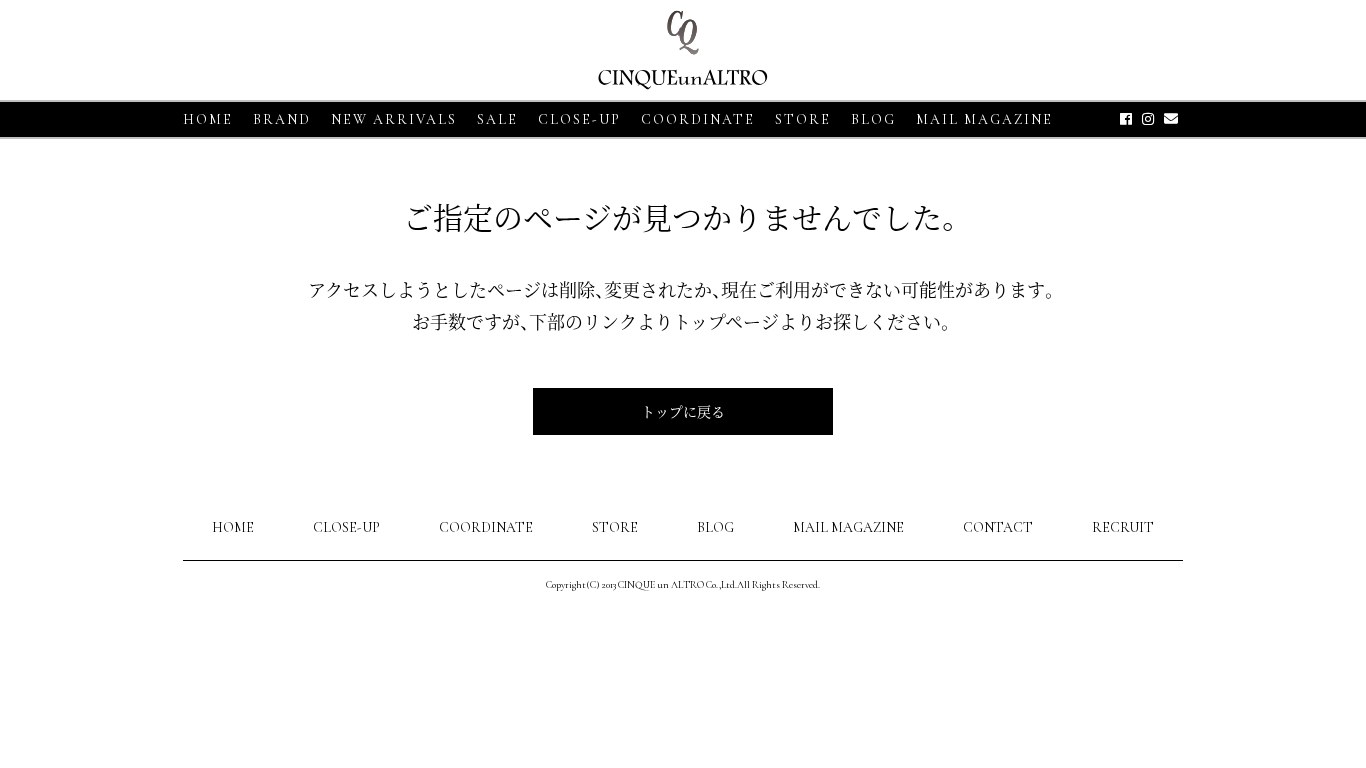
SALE (497, 119)
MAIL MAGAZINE (984, 119)
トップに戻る (683, 411)
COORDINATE (698, 119)
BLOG (715, 527)
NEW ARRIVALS (394, 119)
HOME (208, 119)
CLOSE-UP (346, 527)
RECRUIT (1123, 527)
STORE (803, 119)
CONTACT (998, 527)
